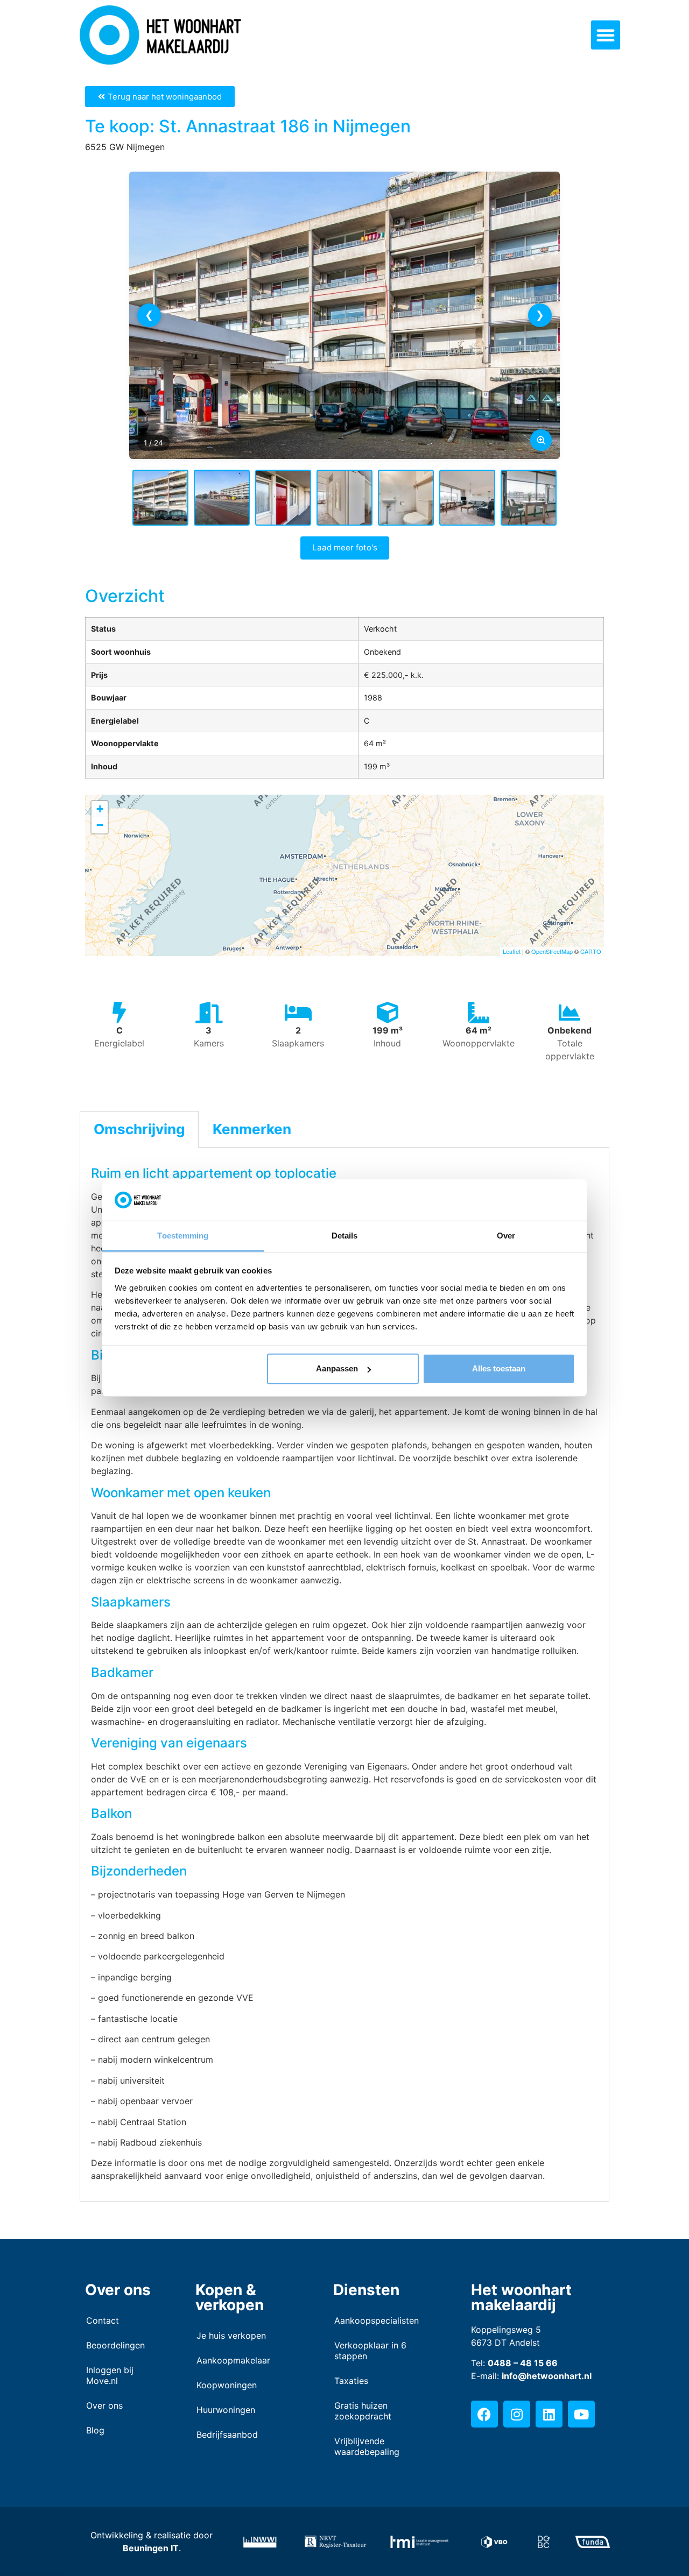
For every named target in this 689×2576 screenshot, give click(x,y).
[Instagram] (517, 2414)
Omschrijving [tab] (139, 1129)
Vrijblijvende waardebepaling (367, 2446)
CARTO (591, 951)
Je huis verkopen (231, 2336)
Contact (103, 2320)
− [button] (100, 825)
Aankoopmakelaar (233, 2360)
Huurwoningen (226, 2410)
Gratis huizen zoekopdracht (363, 2411)
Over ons (104, 2405)
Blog (95, 2430)
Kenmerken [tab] (252, 1129)
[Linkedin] (549, 2414)
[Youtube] (581, 2414)
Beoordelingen (115, 2345)
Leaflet (512, 951)
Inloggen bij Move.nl (110, 2375)
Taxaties (351, 2381)
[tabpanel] (344, 1675)
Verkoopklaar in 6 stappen (370, 2351)
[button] (606, 35)
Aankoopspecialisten (377, 2320)
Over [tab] (506, 1236)
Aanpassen (337, 1368)
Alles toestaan (499, 1368)
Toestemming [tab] (183, 1236)
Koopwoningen (227, 2385)
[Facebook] (484, 2414)
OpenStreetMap (552, 951)
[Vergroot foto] (541, 440)
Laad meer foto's (345, 547)
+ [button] (100, 809)
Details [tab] (345, 1236)
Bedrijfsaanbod (227, 2435)
